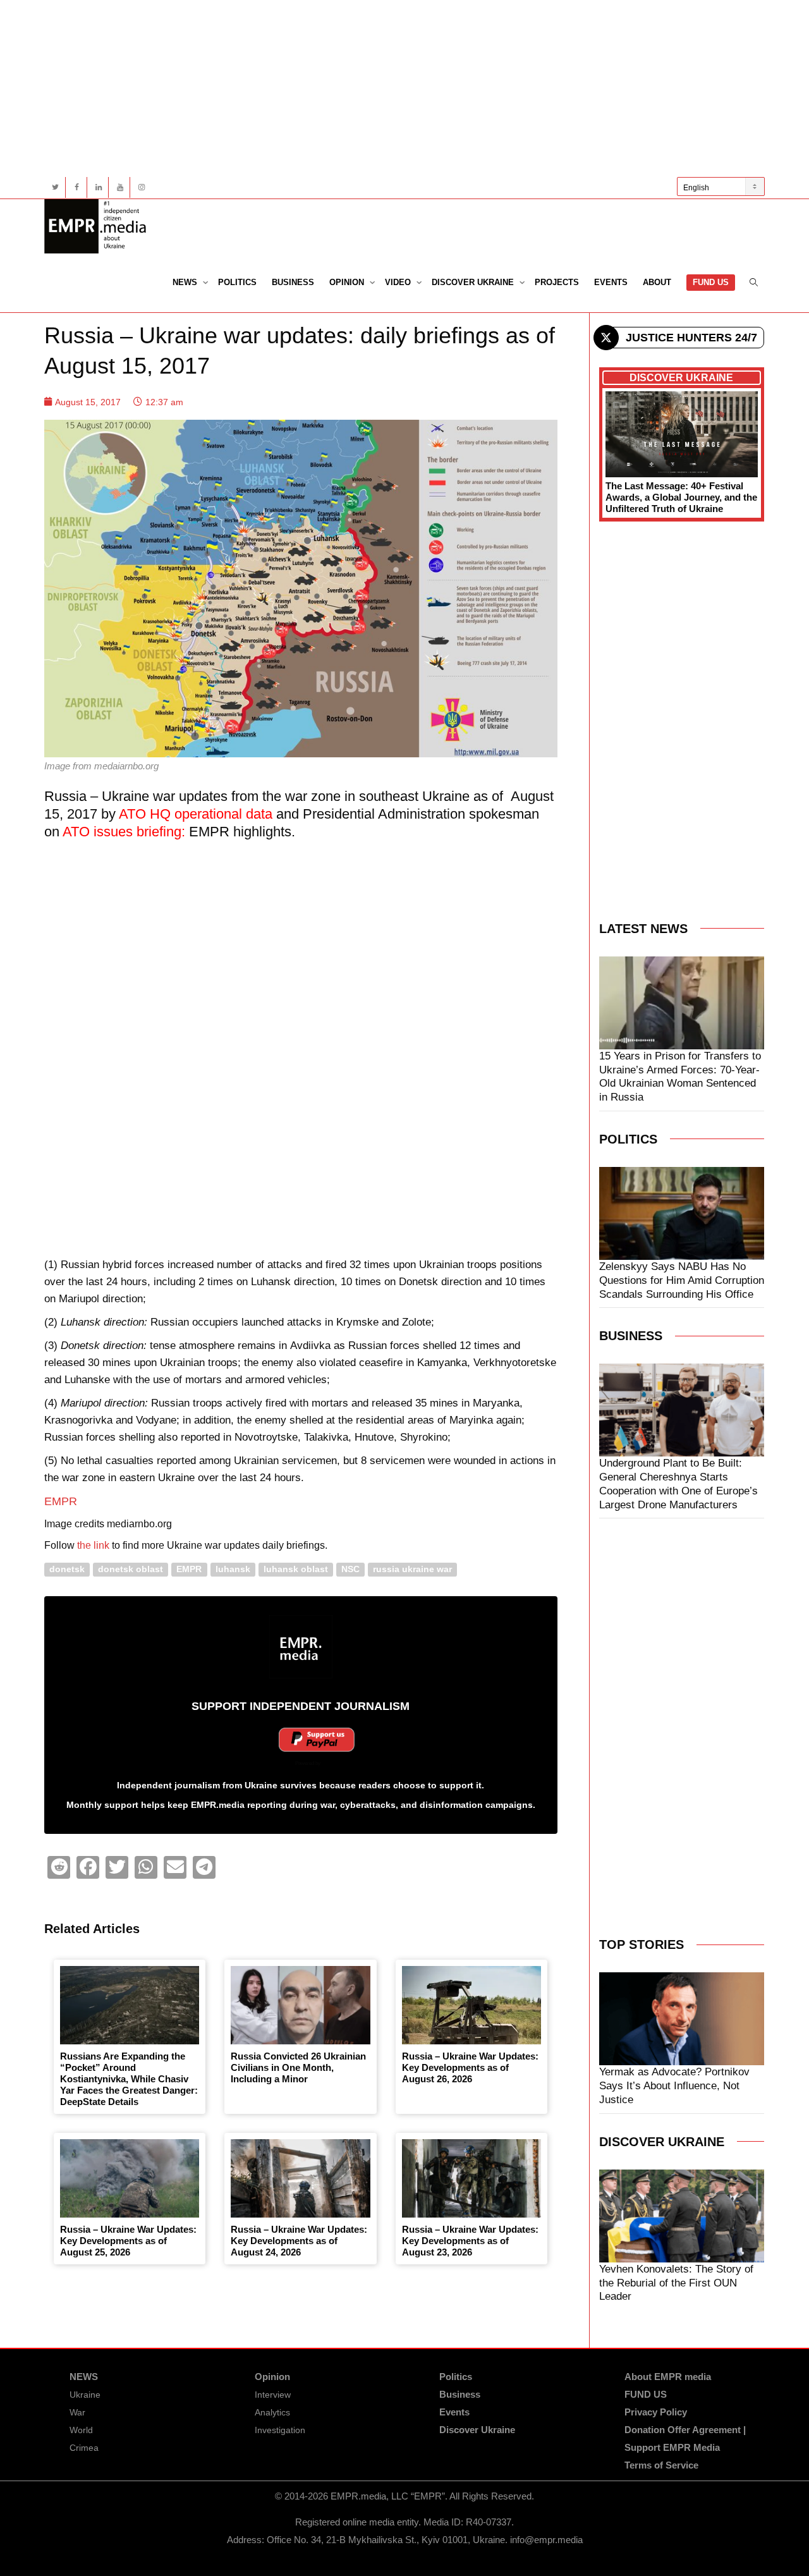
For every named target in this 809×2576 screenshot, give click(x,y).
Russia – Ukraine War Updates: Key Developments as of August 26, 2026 (470, 2067)
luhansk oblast (296, 1569)
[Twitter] (55, 187)
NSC (350, 1569)
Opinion (348, 282)
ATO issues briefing (122, 832)
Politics (237, 282)
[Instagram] (141, 187)
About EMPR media (668, 2377)
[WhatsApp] (146, 1867)
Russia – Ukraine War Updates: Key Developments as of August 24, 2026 (299, 2241)
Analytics (272, 2412)
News (186, 282)
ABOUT (657, 282)
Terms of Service (661, 2465)
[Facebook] (77, 187)
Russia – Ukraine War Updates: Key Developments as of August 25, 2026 (128, 2241)
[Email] (175, 1867)
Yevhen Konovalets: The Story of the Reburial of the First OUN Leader (676, 2283)
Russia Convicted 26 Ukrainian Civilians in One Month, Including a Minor (298, 2067)
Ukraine (85, 2395)
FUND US (711, 282)
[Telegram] (204, 1867)
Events (611, 282)
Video (399, 282)
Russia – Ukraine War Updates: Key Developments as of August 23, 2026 (470, 2241)
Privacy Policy (656, 2412)
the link (93, 1545)
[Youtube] (120, 187)
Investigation (280, 2430)
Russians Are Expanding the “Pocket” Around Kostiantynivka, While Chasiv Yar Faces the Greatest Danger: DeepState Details (129, 2079)
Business (293, 282)
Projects (557, 282)
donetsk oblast (131, 1569)
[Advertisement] (404, 89)
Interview (273, 2395)
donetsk (67, 1569)
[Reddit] (59, 1867)
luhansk (233, 1569)
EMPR (61, 1501)
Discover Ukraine (474, 282)
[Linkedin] (98, 187)
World (81, 2430)
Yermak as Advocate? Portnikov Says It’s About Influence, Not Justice (674, 2086)
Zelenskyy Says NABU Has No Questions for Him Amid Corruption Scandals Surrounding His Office (682, 1280)
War (77, 2412)
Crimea (84, 2448)
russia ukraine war (412, 1569)
